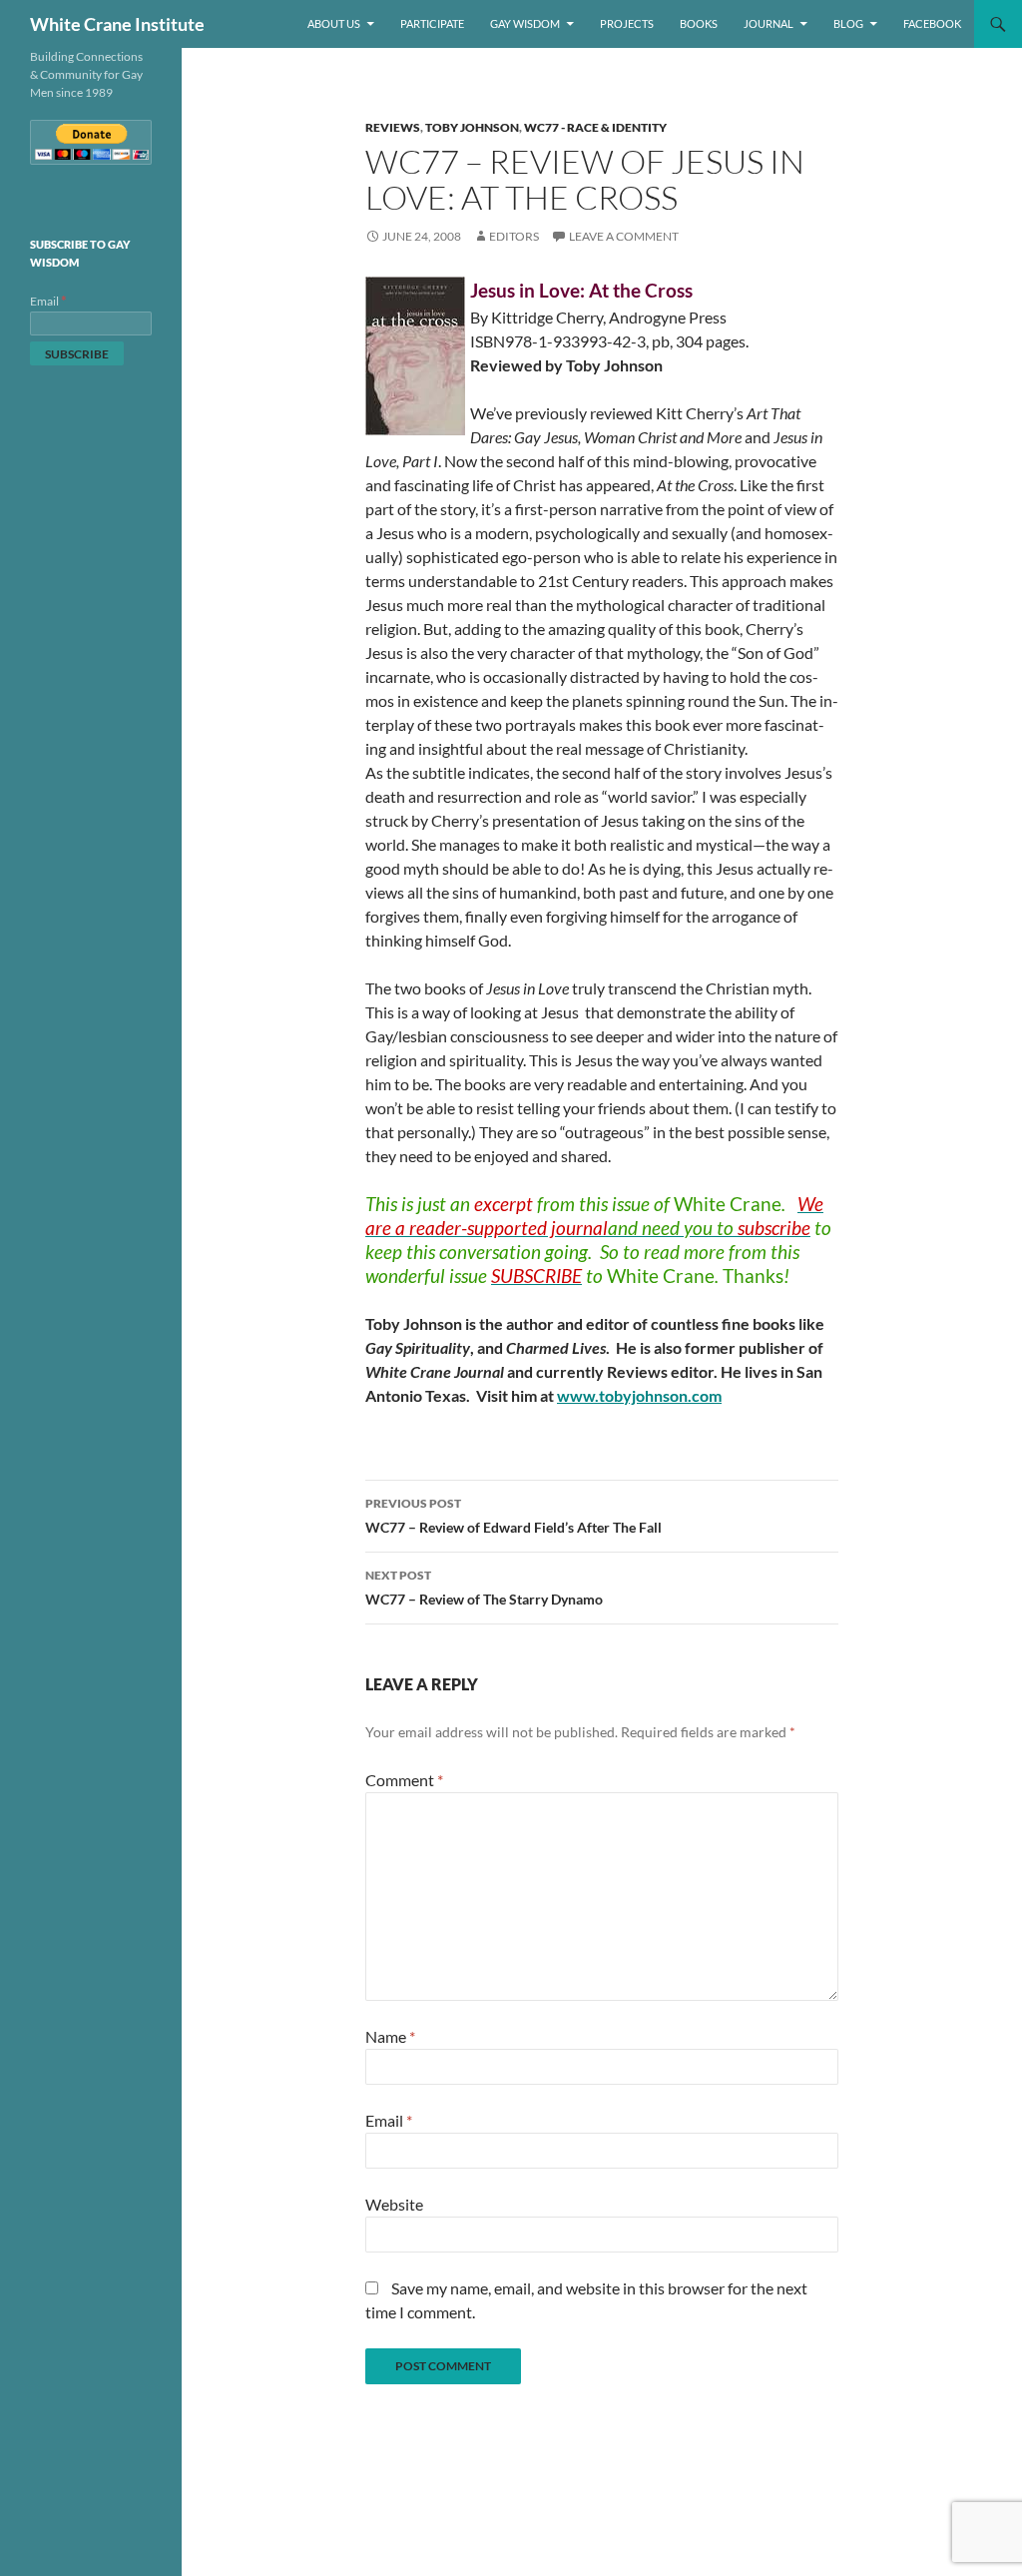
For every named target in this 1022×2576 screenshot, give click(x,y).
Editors (514, 236)
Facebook (932, 23)
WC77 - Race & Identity (595, 127)
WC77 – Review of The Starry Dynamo (484, 1588)
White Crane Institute (117, 24)
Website (394, 2204)
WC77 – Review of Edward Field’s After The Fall (513, 1516)
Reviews (393, 127)
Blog (848, 23)
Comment (404, 1780)
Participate (432, 23)
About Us (334, 23)
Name (390, 2036)
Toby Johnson (472, 127)
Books (699, 23)
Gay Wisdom (525, 23)
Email (389, 2120)
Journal (768, 23)
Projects (627, 23)
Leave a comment (624, 236)
